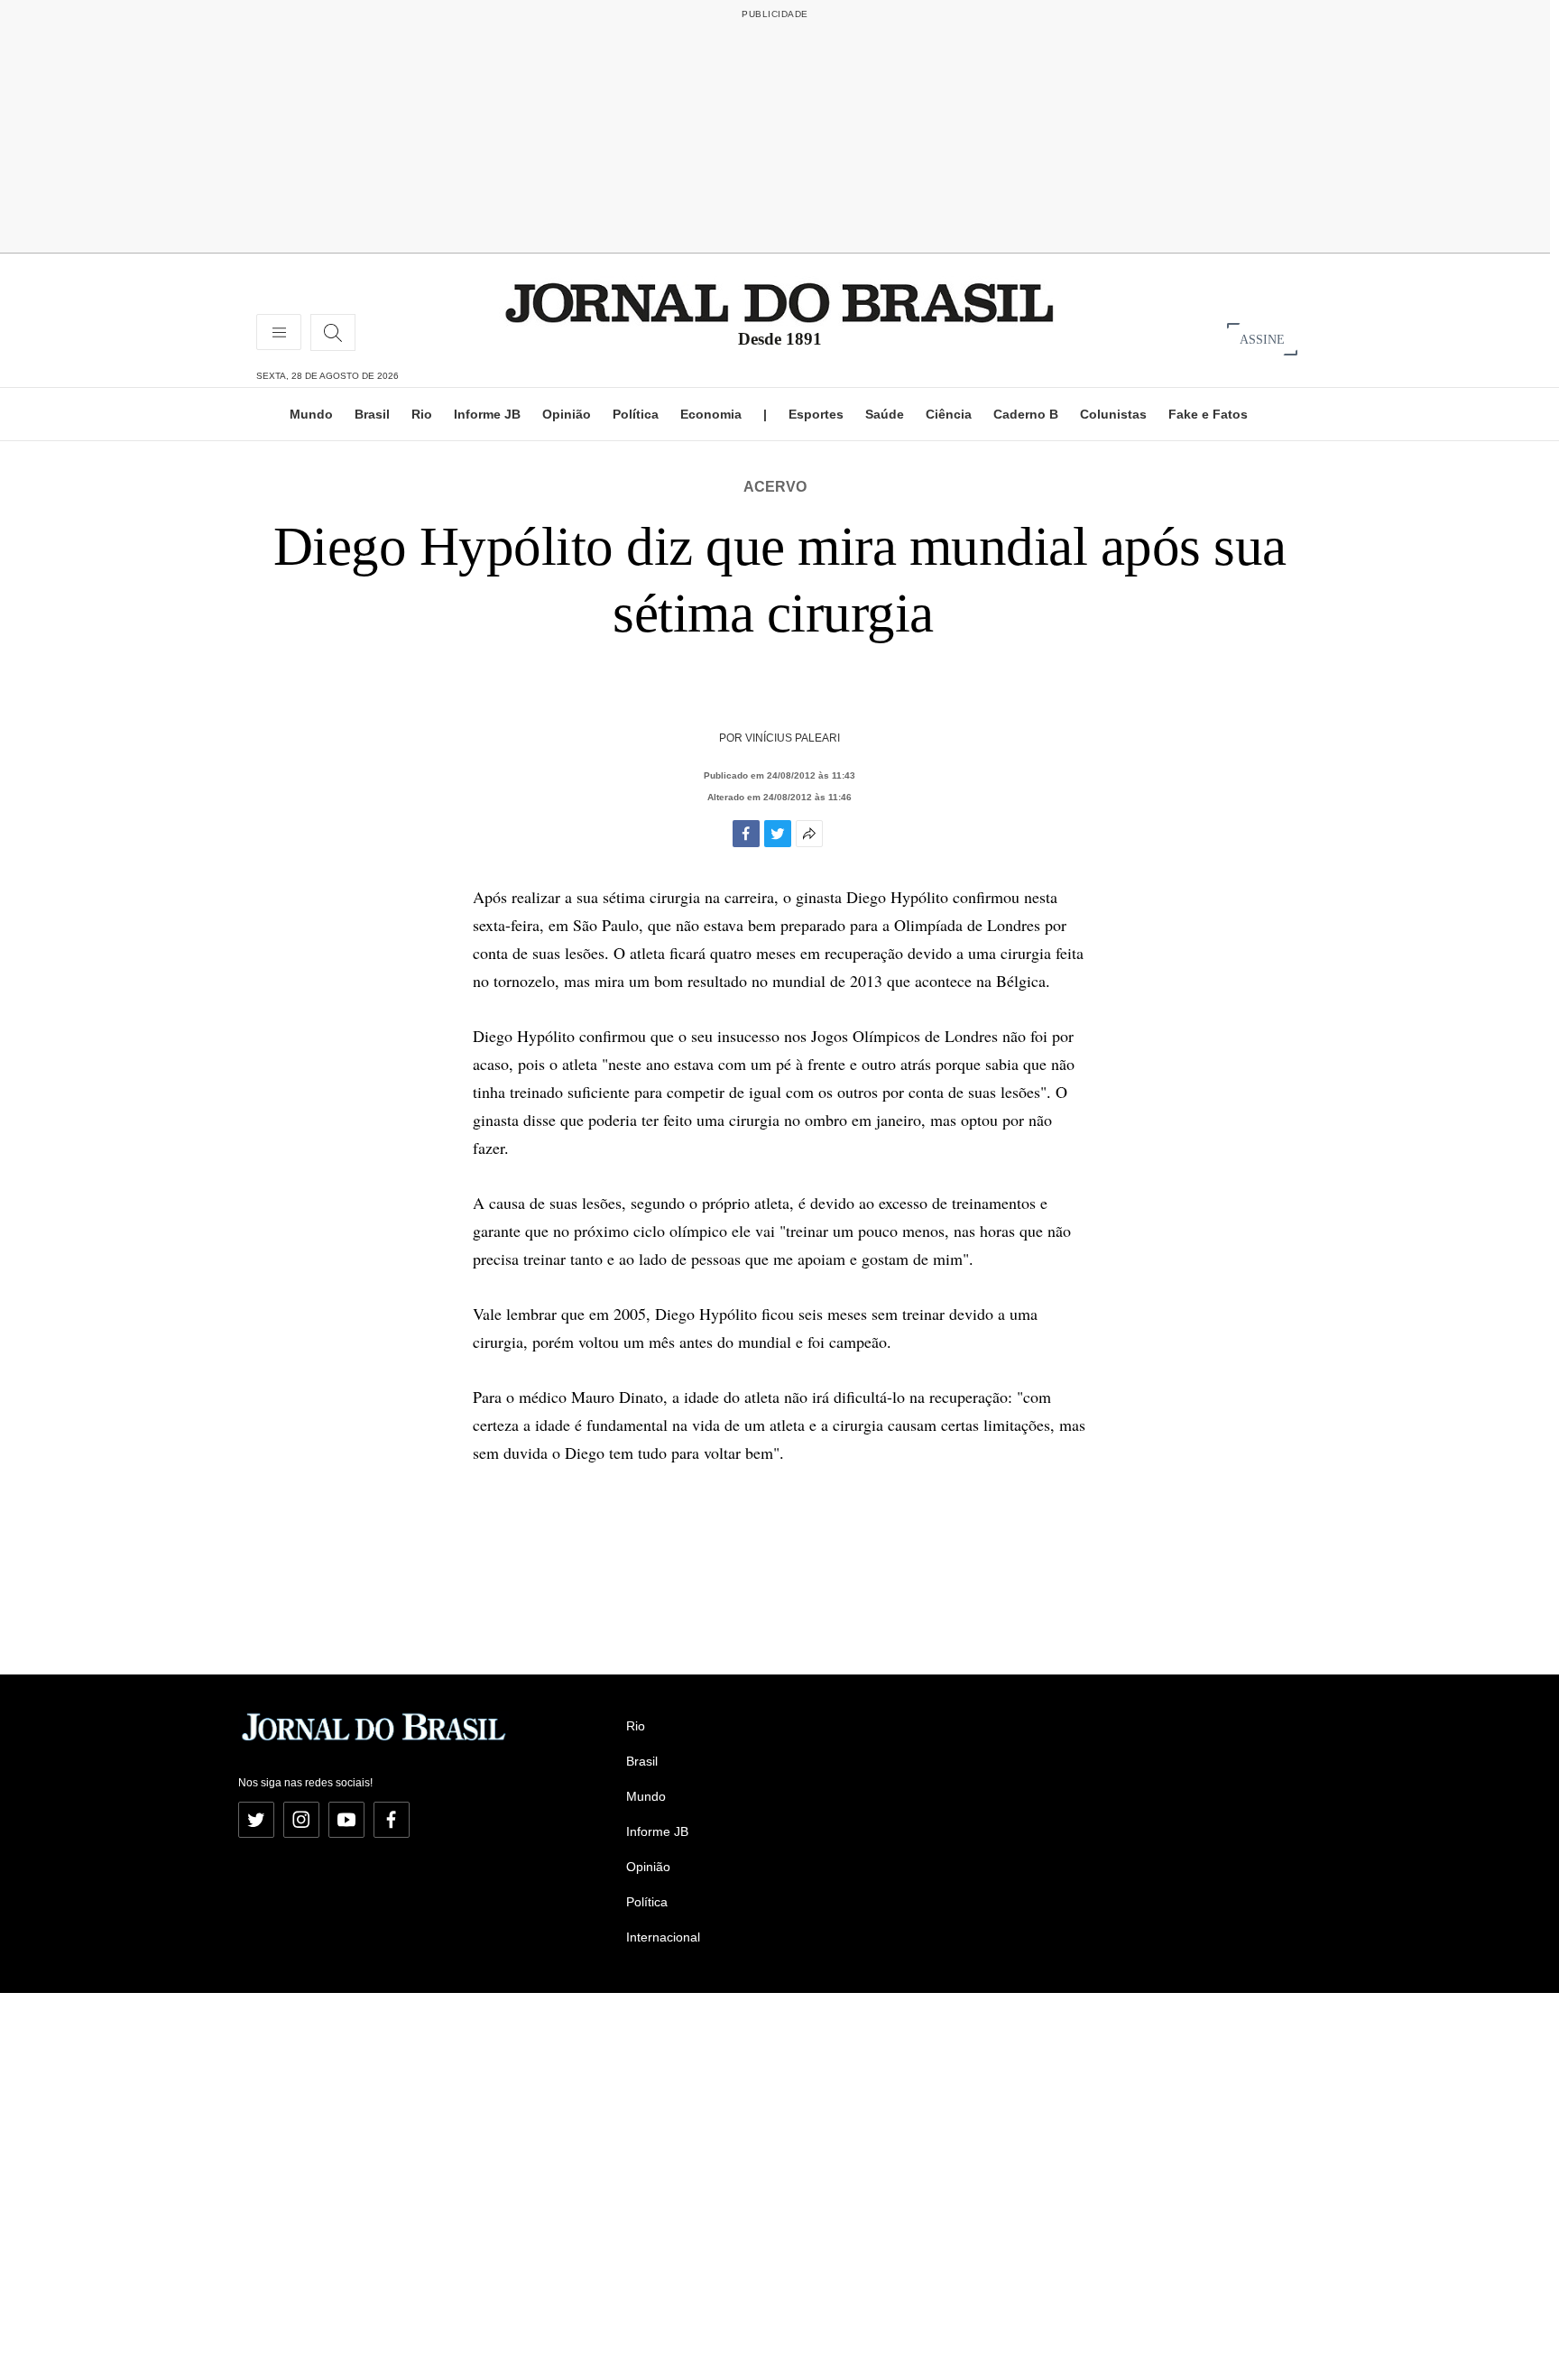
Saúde (885, 414)
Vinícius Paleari (793, 738)
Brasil (372, 414)
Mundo (311, 414)
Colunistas (1113, 414)
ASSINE (1262, 339)
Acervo (775, 487)
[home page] (779, 302)
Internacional (663, 1937)
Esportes (816, 414)
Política (636, 414)
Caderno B (1026, 414)
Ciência (949, 414)
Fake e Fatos (1208, 414)
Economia (711, 414)
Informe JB (487, 414)
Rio (422, 414)
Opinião (567, 414)
